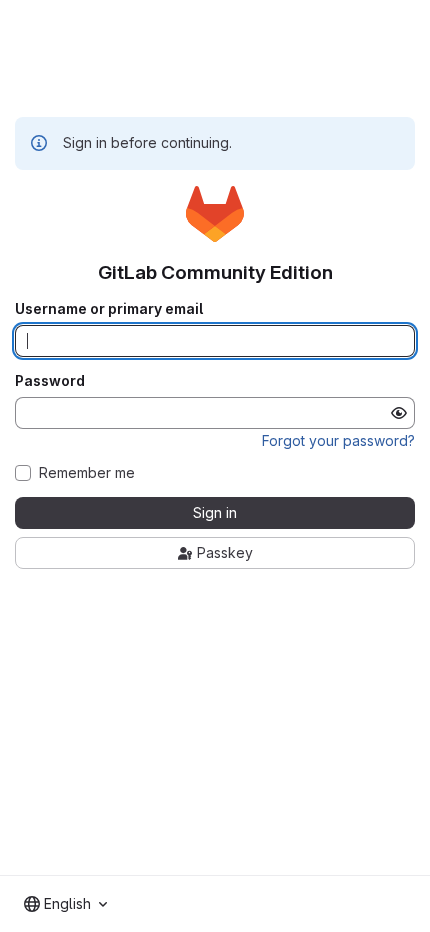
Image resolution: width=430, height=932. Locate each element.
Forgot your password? (338, 440)
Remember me (87, 473)
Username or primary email (109, 309)
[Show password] (399, 413)
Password (50, 381)
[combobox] (65, 904)
